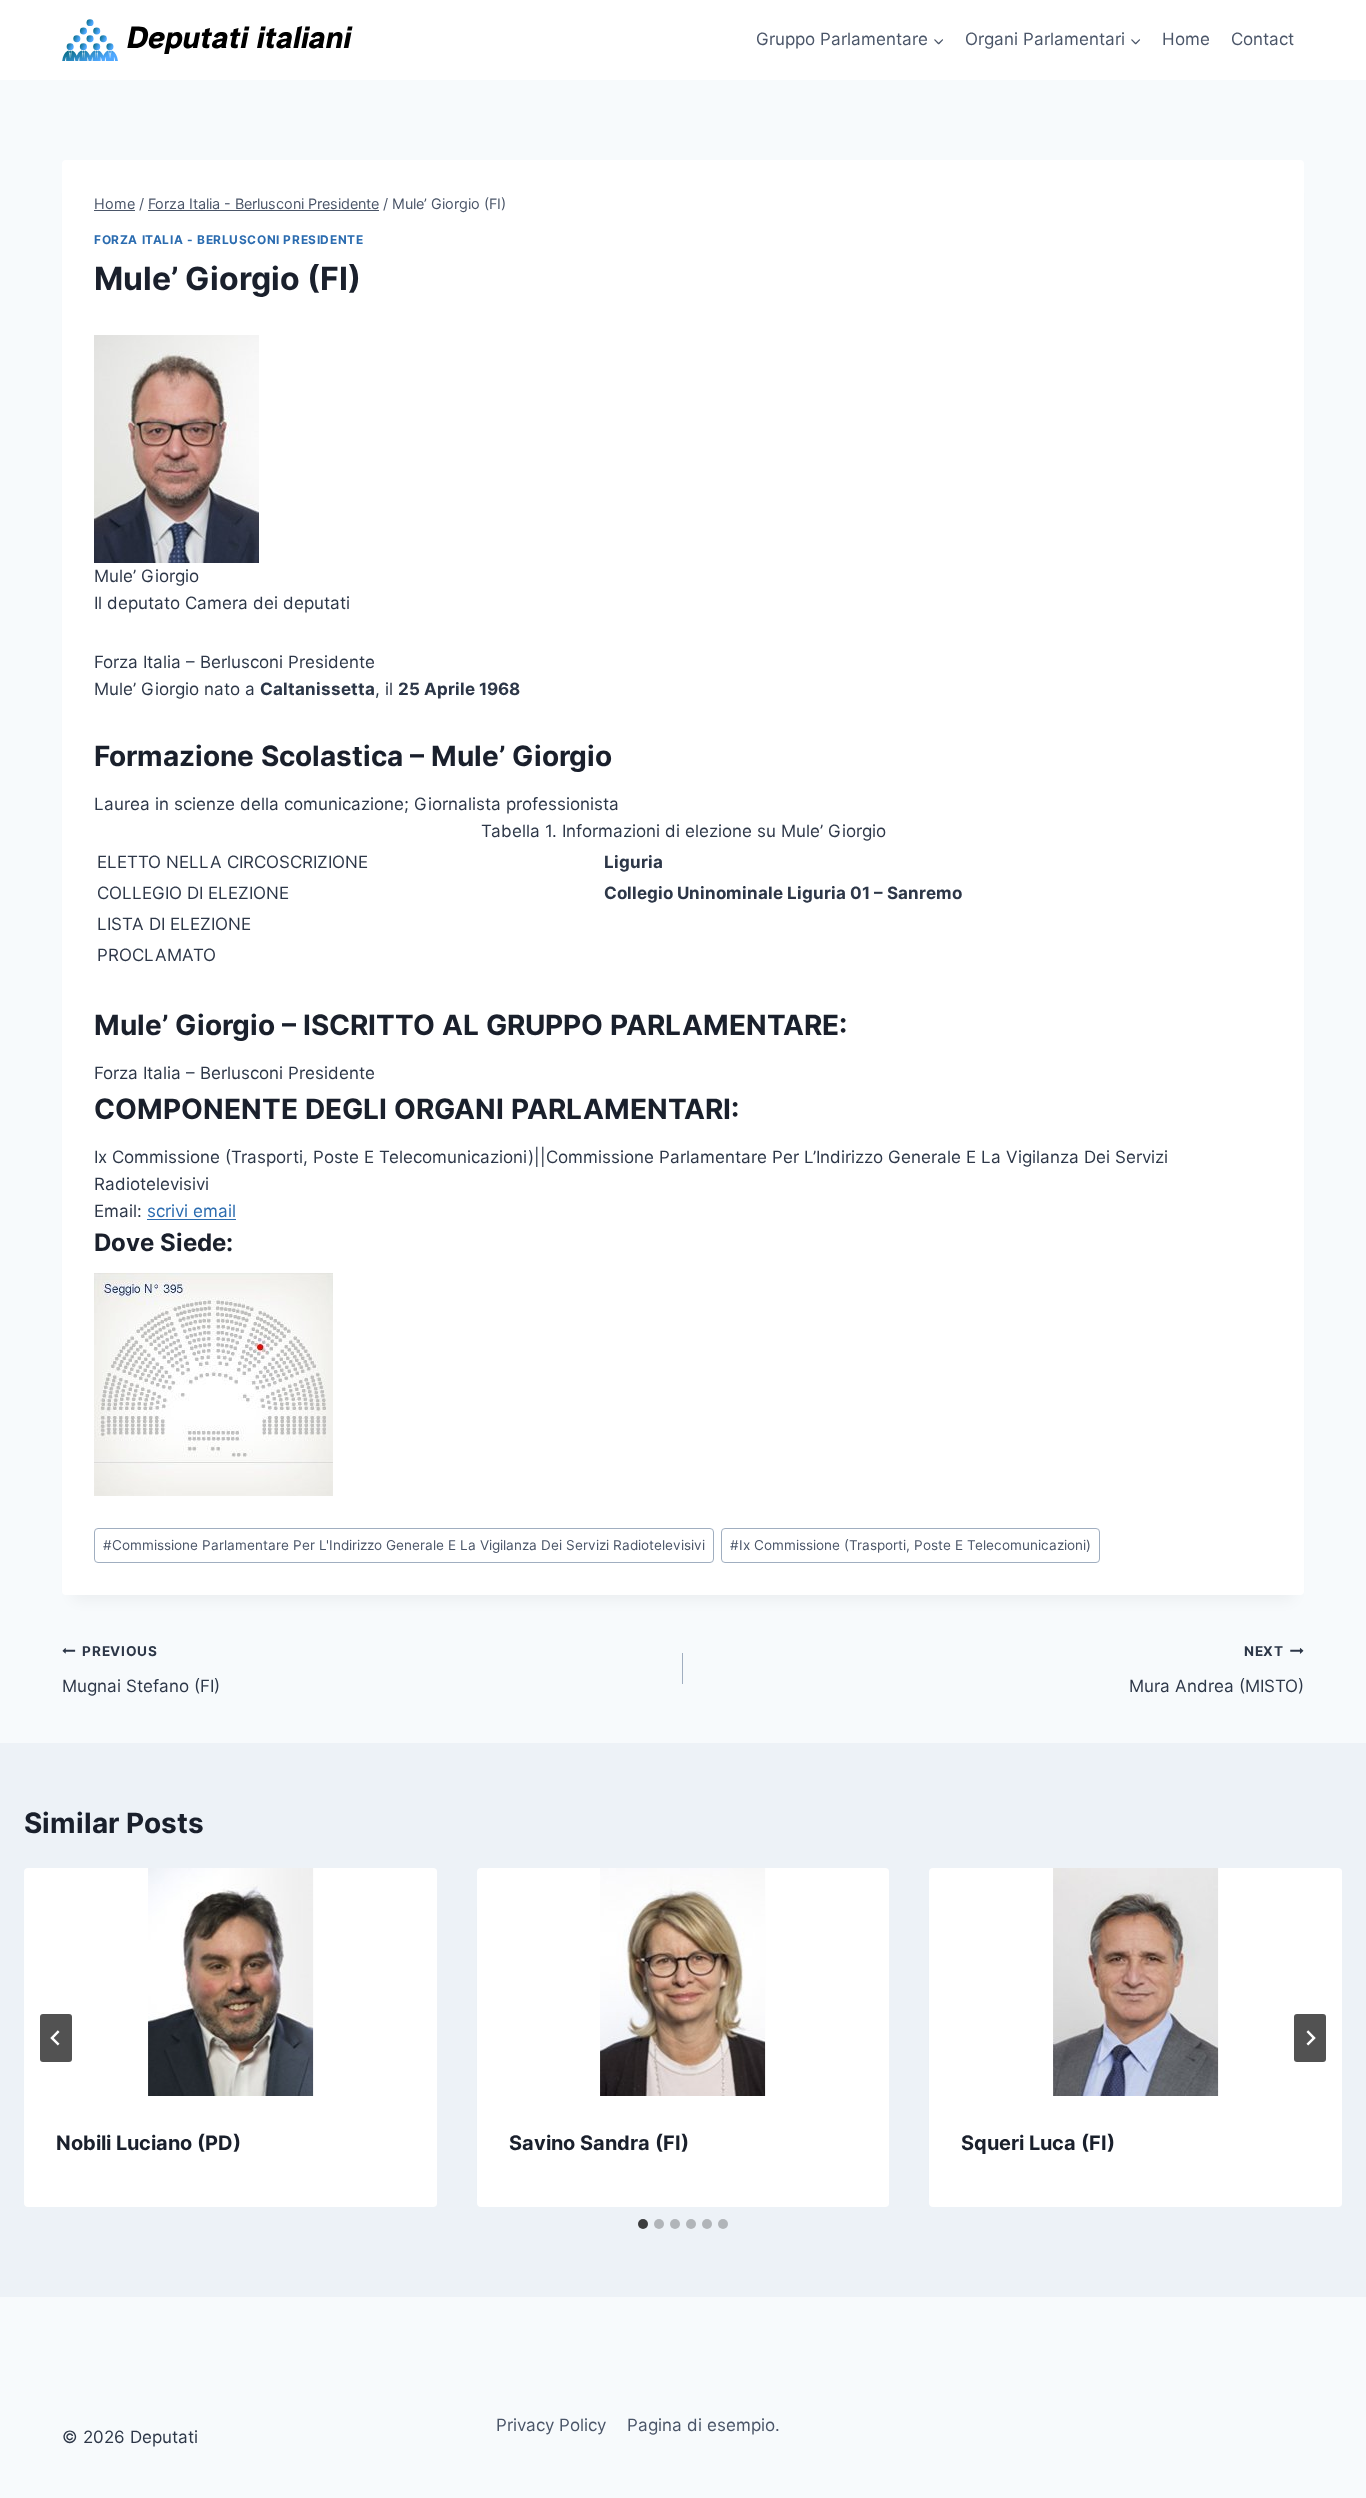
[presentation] (230, 1982)
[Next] (1310, 2038)
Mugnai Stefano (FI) (141, 1669)
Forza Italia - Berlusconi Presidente (228, 239)
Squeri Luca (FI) (1038, 2143)
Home (1186, 39)
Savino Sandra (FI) (599, 2143)
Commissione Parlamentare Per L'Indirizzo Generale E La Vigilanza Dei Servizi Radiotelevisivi (404, 1545)
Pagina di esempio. (703, 2425)
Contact (1262, 39)
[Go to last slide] (56, 2038)
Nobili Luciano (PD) (148, 2143)
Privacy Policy (551, 2425)
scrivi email (191, 1211)
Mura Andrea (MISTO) (1216, 1669)
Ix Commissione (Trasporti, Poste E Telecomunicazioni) (910, 1545)
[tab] (643, 2224)
